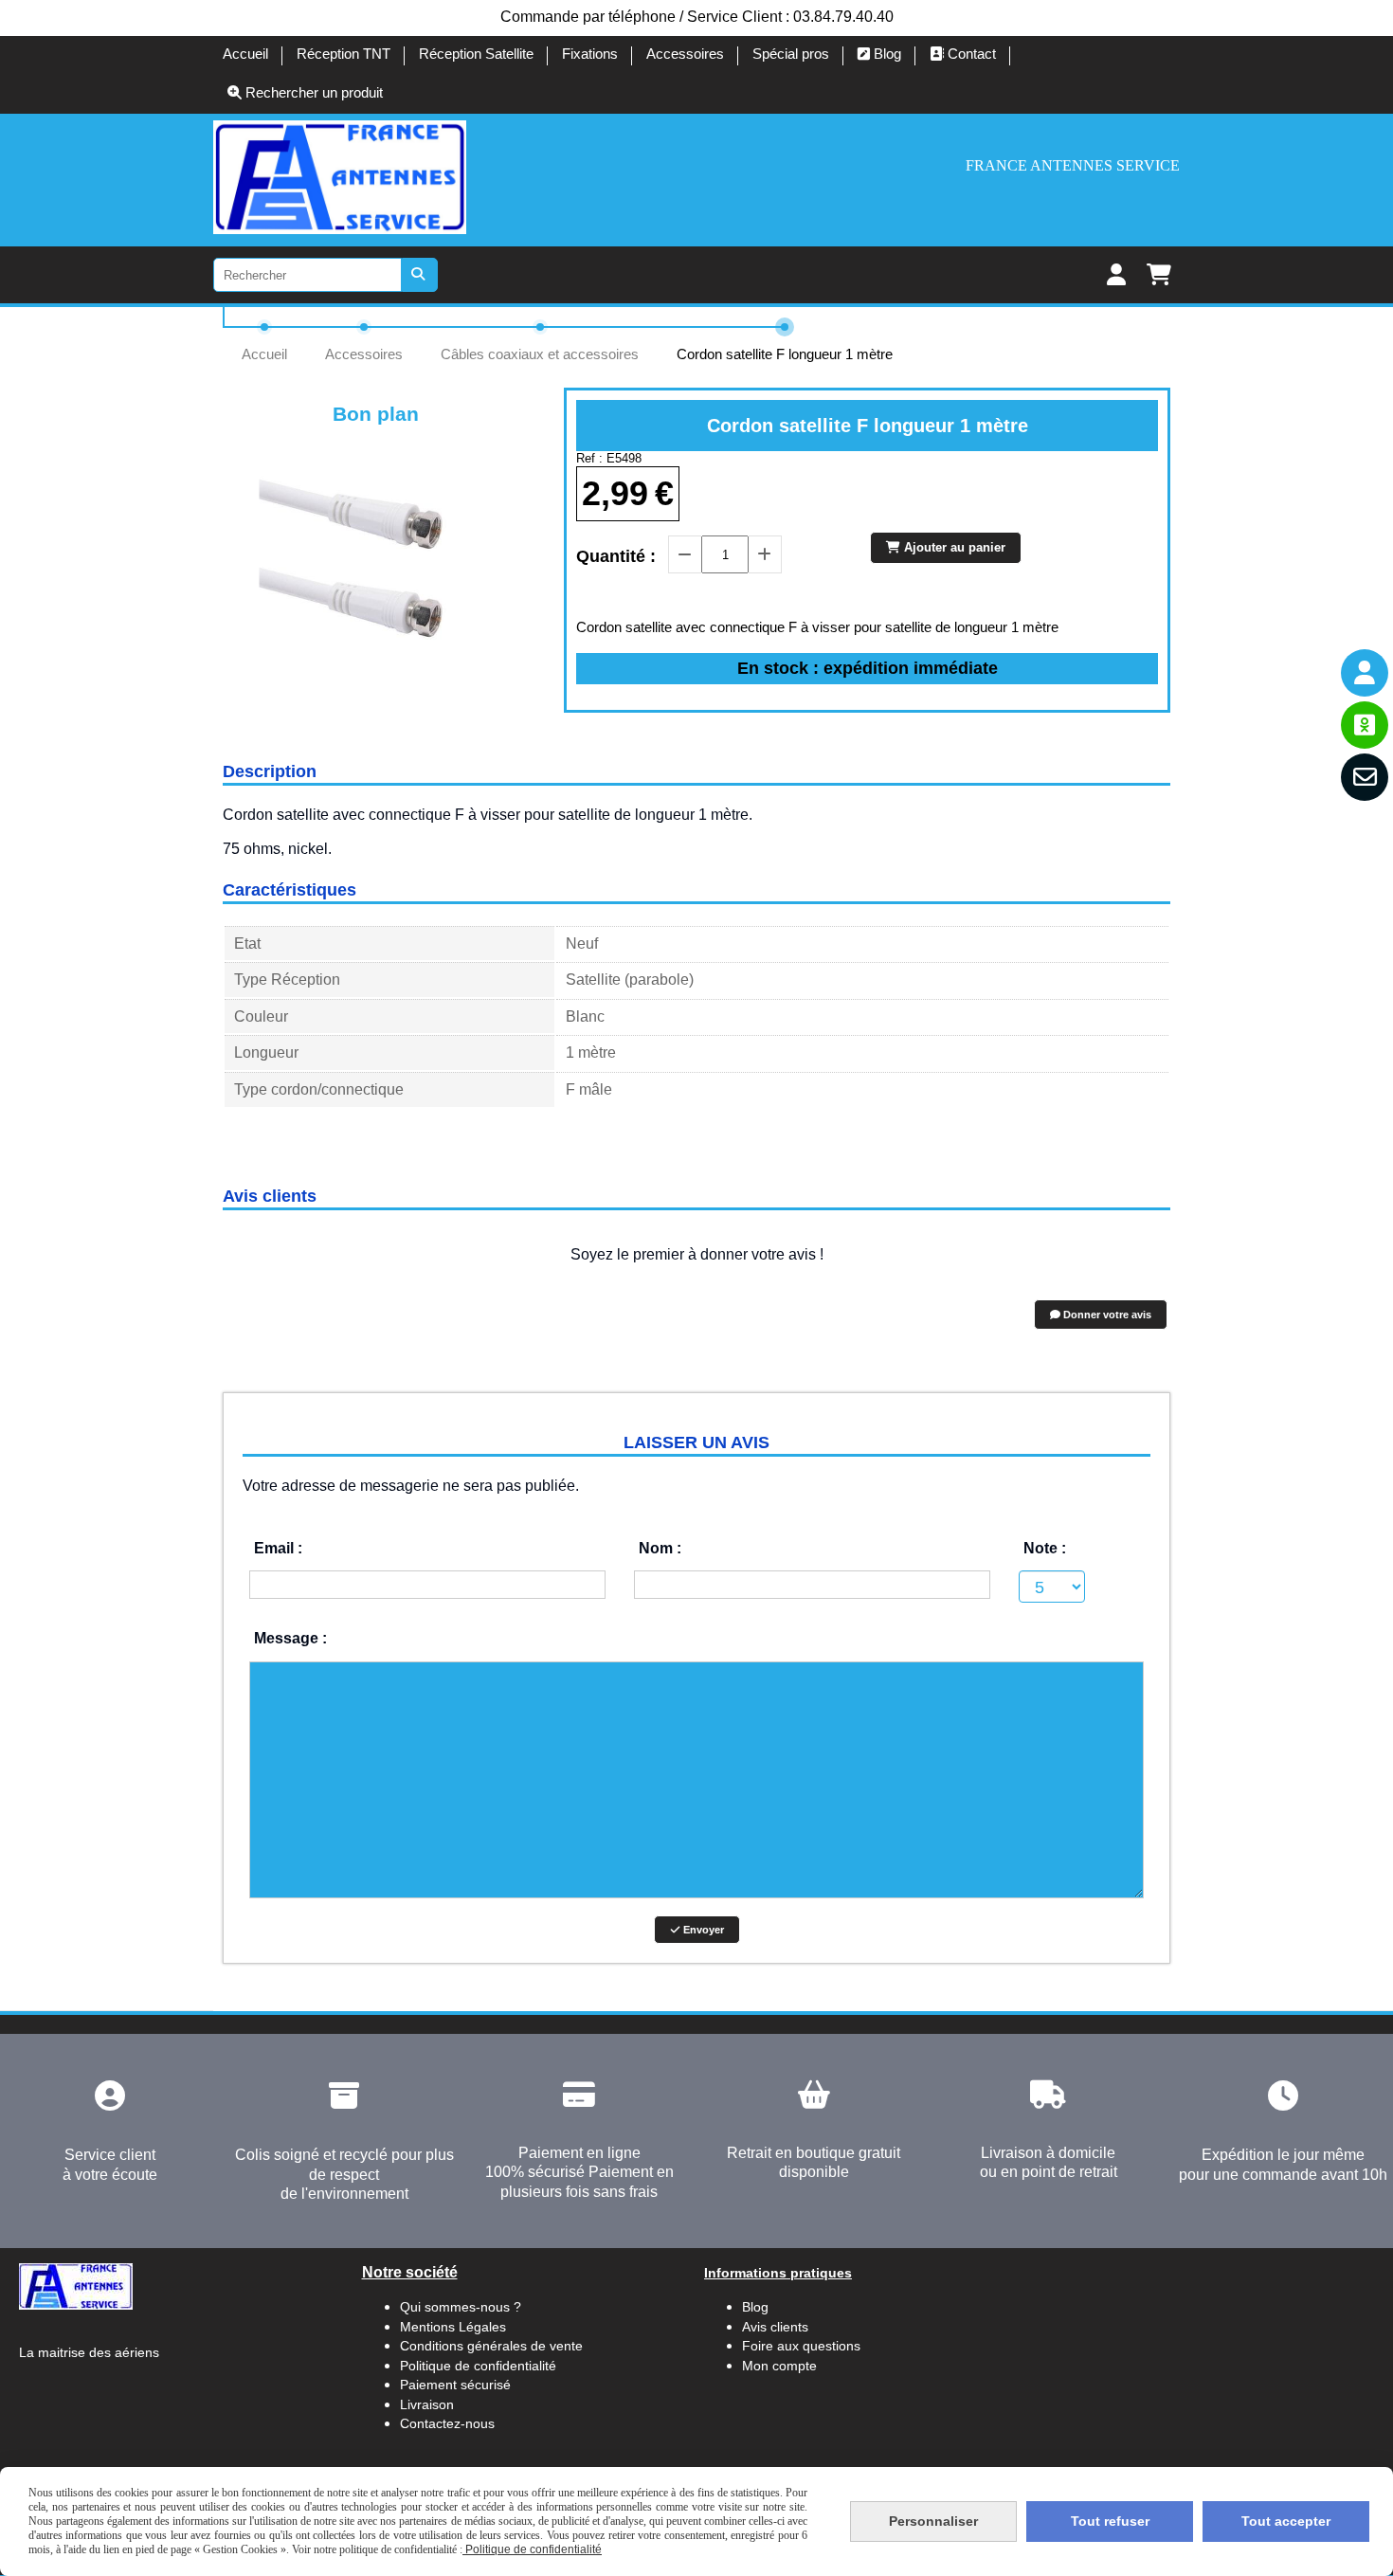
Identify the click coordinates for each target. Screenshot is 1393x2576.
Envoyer (702, 1930)
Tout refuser (1110, 2521)
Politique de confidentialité (478, 2366)
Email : (278, 1548)
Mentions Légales (453, 2327)
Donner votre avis (1106, 1315)
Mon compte (779, 2366)
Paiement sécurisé (455, 2385)
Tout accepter (1286, 2521)
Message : (290, 1638)
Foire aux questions (801, 2346)
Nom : (660, 1548)
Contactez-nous (447, 2423)
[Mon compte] (1365, 673)
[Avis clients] (1365, 725)
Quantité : (616, 556)
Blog (755, 2307)
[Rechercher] (420, 275)
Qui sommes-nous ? (461, 2307)
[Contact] (1365, 777)
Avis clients (777, 2327)
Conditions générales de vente (491, 2346)
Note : (1045, 1548)
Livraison (427, 2404)
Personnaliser (933, 2521)
